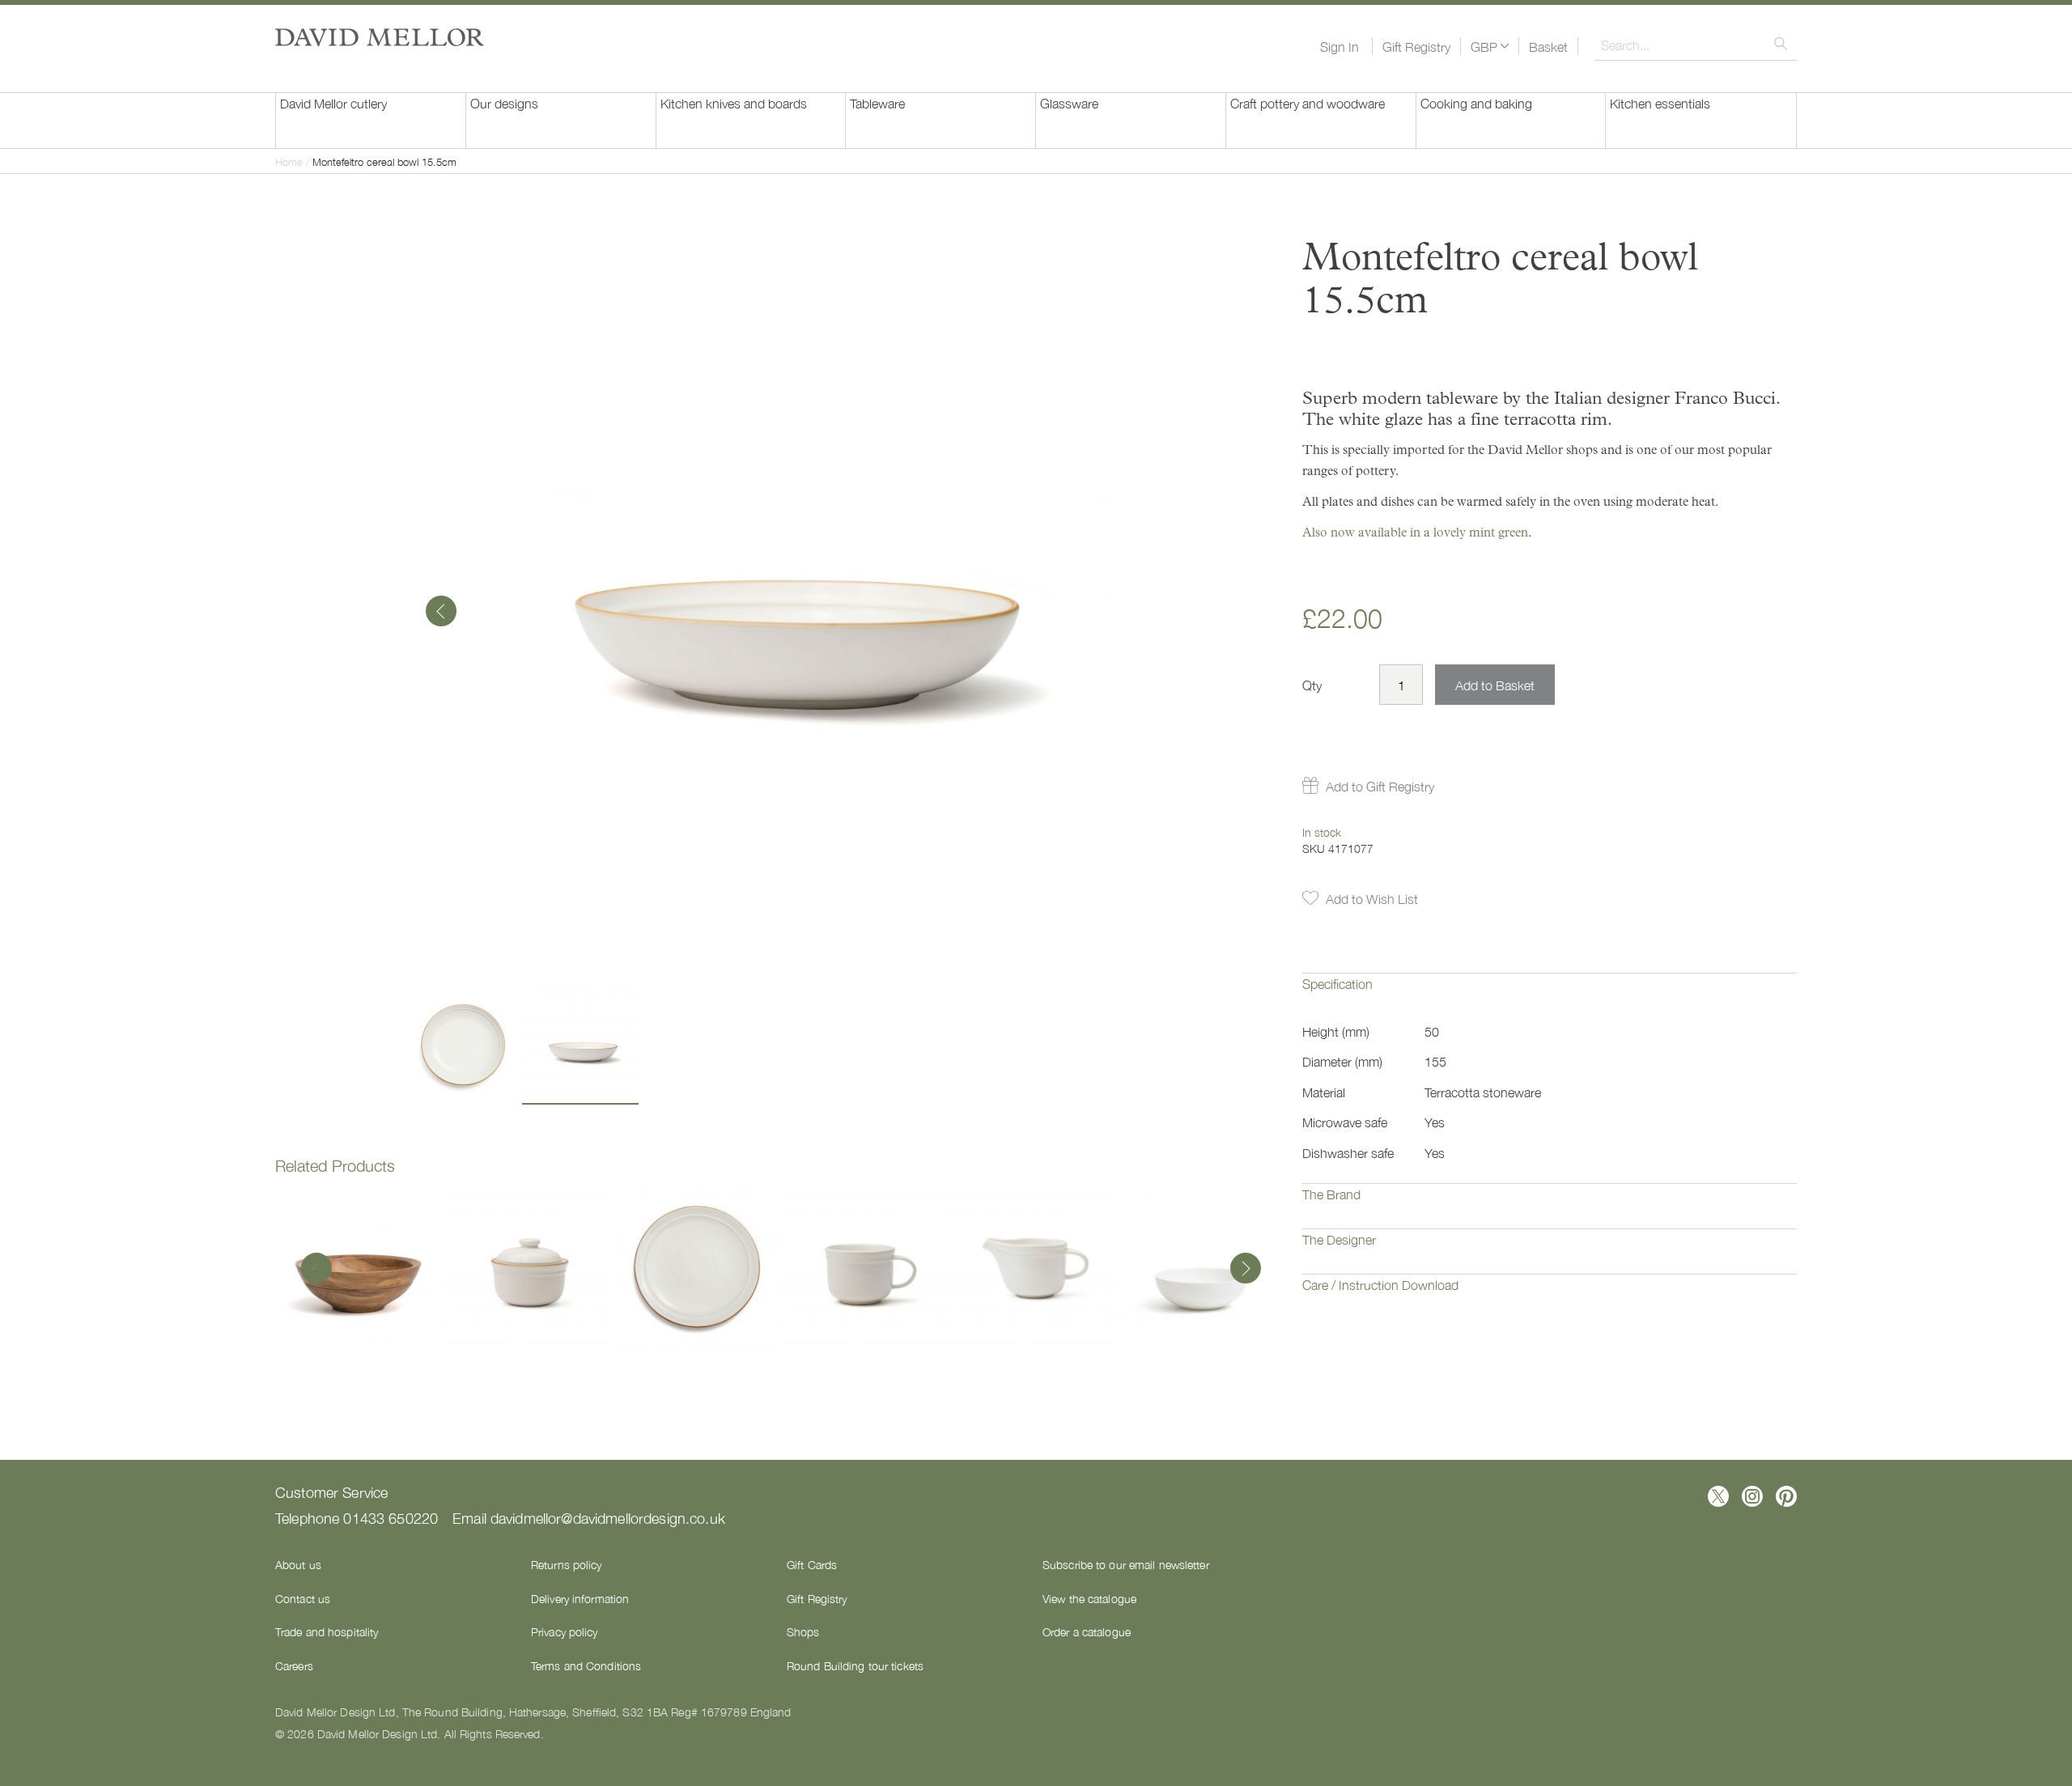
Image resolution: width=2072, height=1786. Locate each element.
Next (1242, 1270)
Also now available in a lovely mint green (1415, 532)
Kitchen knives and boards (734, 103)
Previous (316, 1270)
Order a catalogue (1087, 1631)
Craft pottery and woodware (1308, 103)
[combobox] (1696, 45)
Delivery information (580, 1598)
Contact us (303, 1598)
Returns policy (567, 1564)
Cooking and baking (1476, 103)
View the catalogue (1089, 1598)
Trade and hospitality (327, 1631)
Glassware (1069, 103)
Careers (294, 1665)
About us (298, 1564)
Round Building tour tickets (855, 1665)
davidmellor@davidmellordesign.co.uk (608, 1517)
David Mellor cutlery (333, 103)
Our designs (504, 103)
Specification (1337, 983)
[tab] (1550, 995)
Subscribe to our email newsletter (1126, 1564)
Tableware (877, 103)
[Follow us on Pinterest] (1786, 1496)
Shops (803, 1631)
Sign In (1340, 46)
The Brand (1331, 1194)
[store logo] (380, 37)
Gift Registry (1416, 46)
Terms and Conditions (586, 1665)
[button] (1490, 46)
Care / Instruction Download (1380, 1284)
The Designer (1339, 1239)
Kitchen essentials (1660, 103)
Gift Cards (812, 1564)
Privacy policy (565, 1631)
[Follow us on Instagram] (1752, 1496)
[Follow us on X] (1718, 1496)
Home (289, 161)
